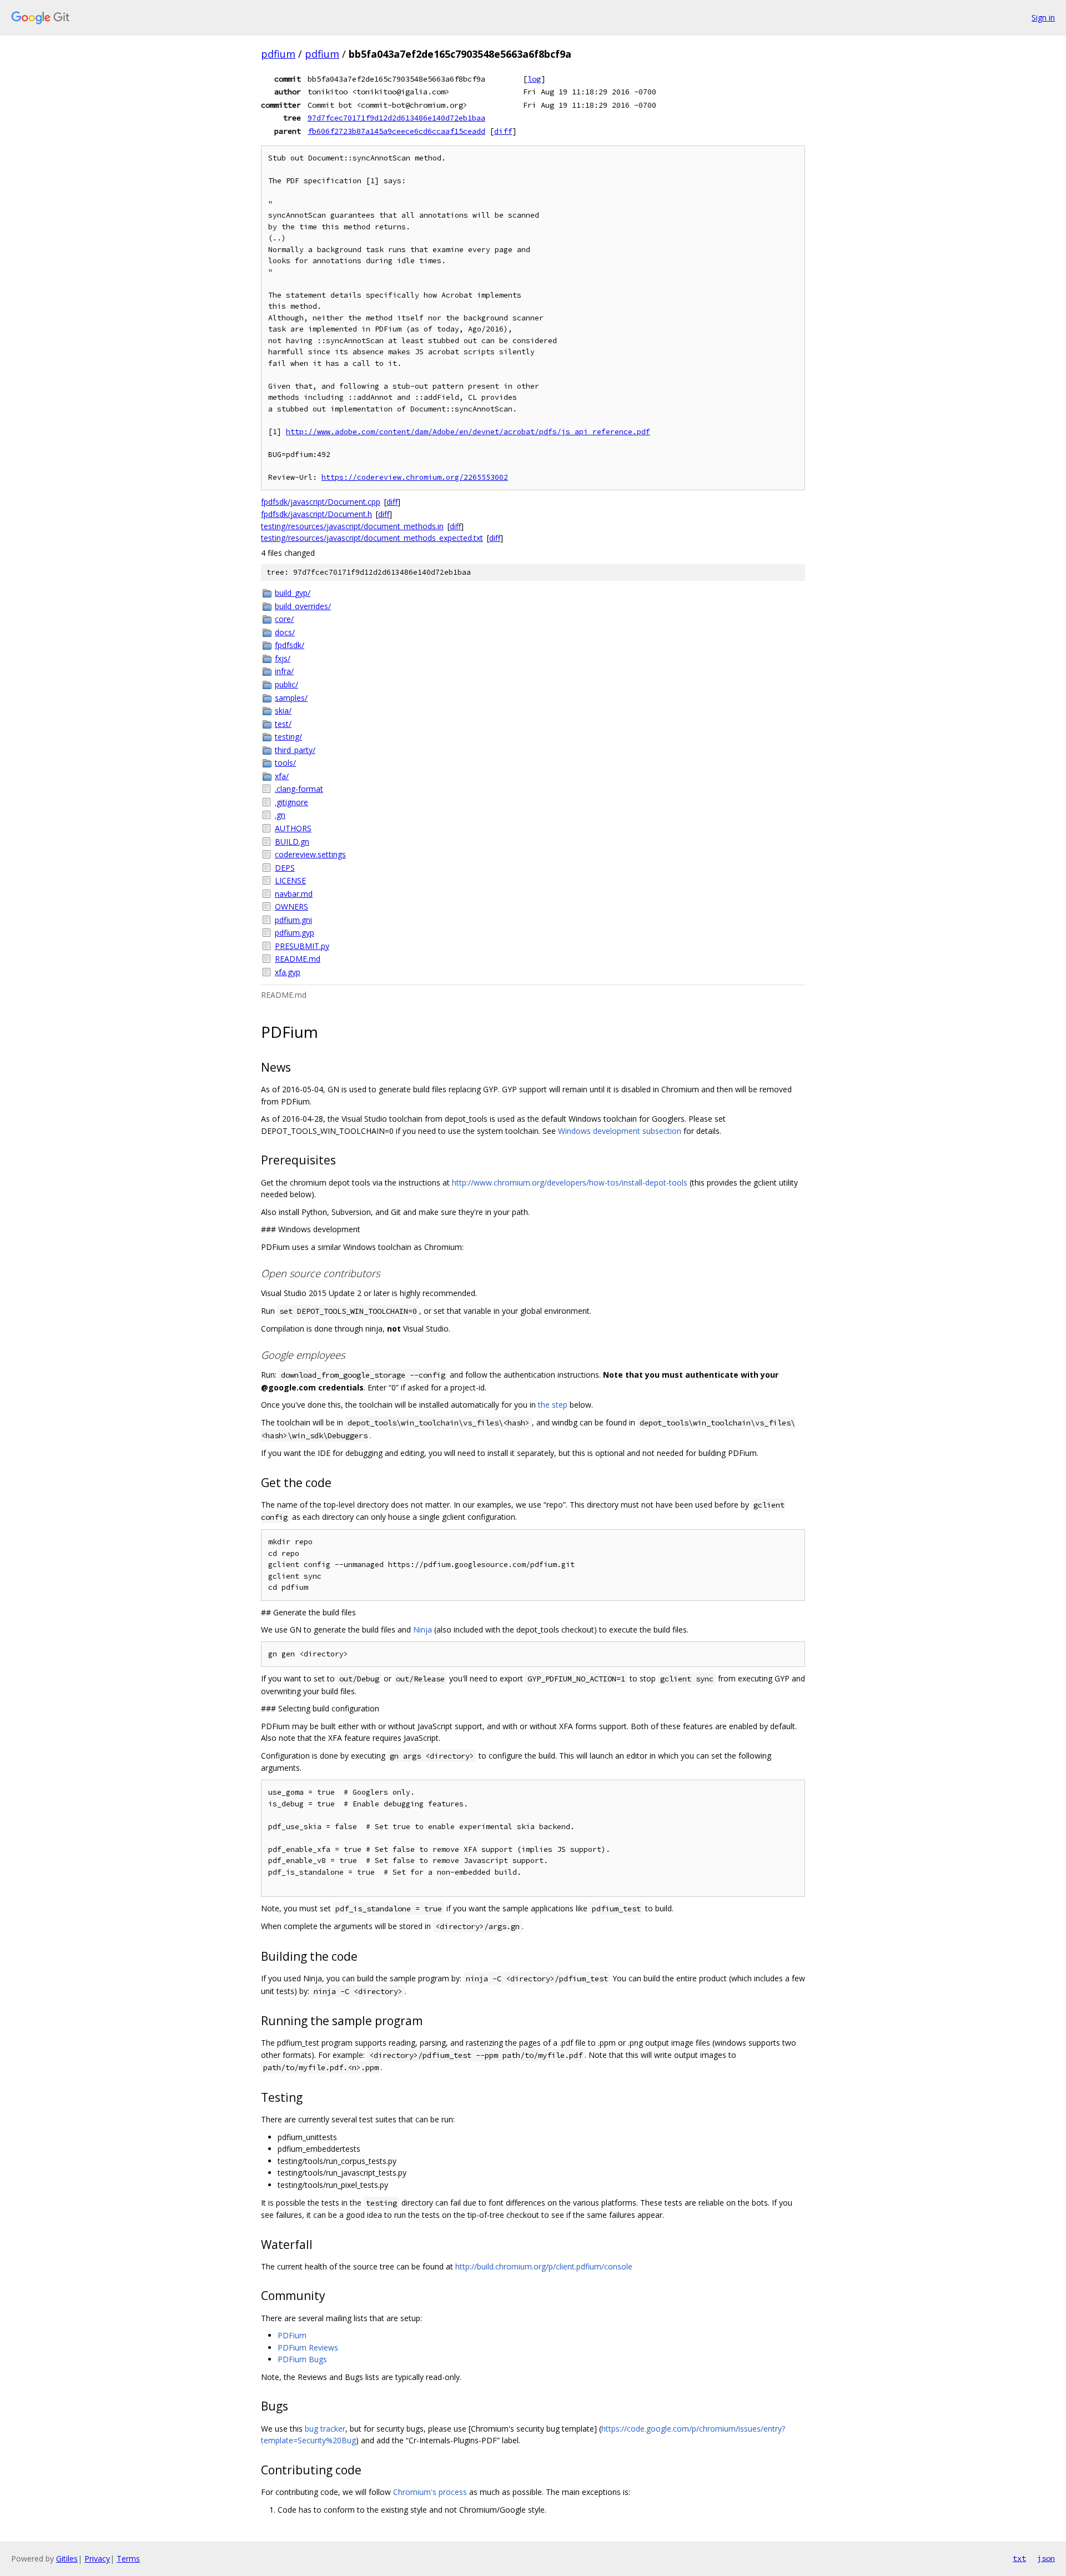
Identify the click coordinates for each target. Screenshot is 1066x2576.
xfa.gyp (288, 972)
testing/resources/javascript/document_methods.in (352, 526)
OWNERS (291, 907)
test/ (283, 724)
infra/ (284, 671)
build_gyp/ (293, 593)
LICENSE (290, 880)
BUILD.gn (292, 842)
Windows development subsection (620, 1131)
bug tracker (325, 2429)
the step (553, 1405)
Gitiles (67, 2559)
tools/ (285, 763)
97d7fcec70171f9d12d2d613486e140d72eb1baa (396, 118)
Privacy (97, 2559)
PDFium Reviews (308, 2347)
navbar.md (294, 894)
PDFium (292, 2335)
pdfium (278, 54)
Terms (128, 2559)
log (534, 79)
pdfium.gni (293, 920)
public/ (286, 684)
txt (1019, 2558)
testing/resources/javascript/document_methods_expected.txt (372, 538)
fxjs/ (283, 658)
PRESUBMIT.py (302, 946)
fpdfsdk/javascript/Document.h (316, 514)
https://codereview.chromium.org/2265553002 (415, 477)
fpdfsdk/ (290, 645)
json (1046, 2558)
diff (503, 131)
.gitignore (291, 802)
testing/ (288, 737)
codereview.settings (310, 854)
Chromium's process (430, 2492)
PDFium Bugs (302, 2359)
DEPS (285, 868)
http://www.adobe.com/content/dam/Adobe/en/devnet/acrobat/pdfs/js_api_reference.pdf (468, 432)
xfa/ (282, 776)
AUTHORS (293, 828)
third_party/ (295, 750)
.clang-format (299, 789)
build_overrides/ (303, 606)
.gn (280, 815)
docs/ (285, 632)
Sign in (1043, 17)
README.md (298, 959)
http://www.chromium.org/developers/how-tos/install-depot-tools (570, 1182)
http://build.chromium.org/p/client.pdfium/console (544, 2266)
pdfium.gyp (295, 933)
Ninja (423, 1630)
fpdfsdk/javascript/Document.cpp (321, 502)
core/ (284, 619)
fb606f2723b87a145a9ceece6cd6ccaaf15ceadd (396, 131)
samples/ (291, 698)
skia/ (283, 710)
